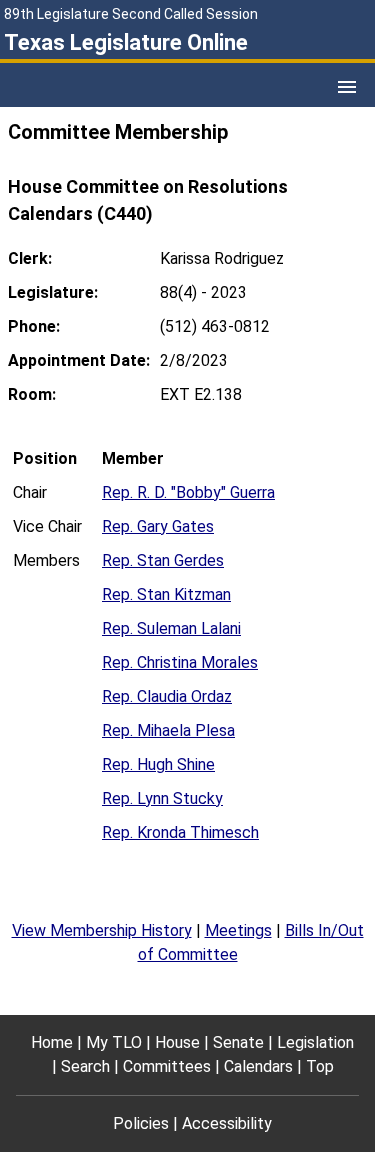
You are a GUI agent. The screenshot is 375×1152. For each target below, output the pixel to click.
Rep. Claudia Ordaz (167, 696)
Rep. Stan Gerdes (163, 560)
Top (320, 1066)
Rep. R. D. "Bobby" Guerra (188, 492)
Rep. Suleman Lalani (171, 628)
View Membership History (102, 930)
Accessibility (227, 1123)
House (177, 1042)
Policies (141, 1123)
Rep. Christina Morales (180, 662)
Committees (167, 1066)
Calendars (258, 1066)
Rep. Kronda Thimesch (180, 832)
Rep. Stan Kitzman (166, 594)
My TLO (114, 1042)
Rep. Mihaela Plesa (168, 730)
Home (52, 1042)
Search (85, 1066)
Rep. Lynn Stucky (162, 798)
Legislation (315, 1042)
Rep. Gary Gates (158, 526)
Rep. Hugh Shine (158, 764)
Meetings (238, 930)
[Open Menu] (347, 87)
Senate (238, 1042)
